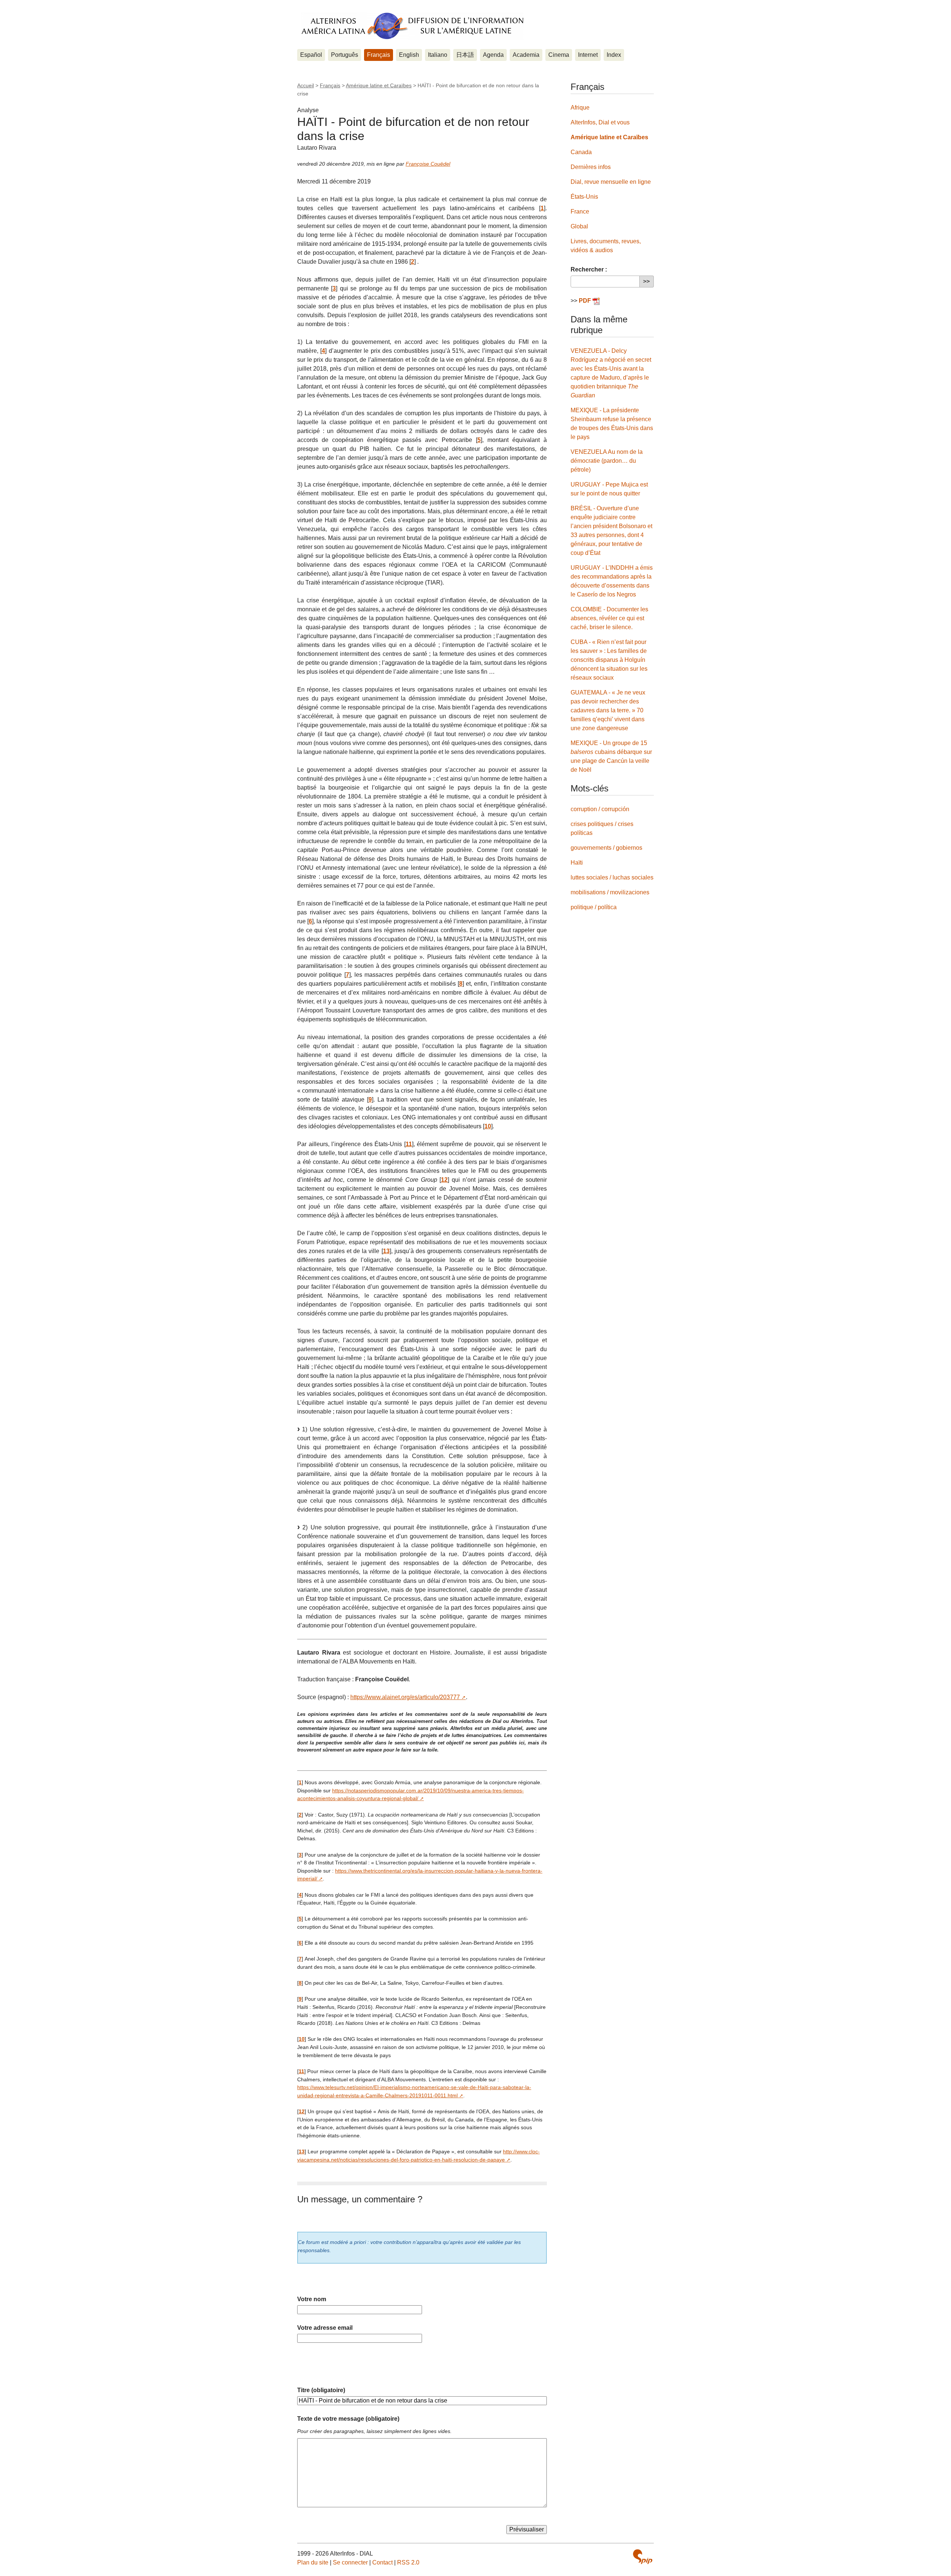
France (580, 212)
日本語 (465, 55)
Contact (382, 2562)
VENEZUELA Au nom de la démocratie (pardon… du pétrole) (607, 461)
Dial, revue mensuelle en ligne (611, 182)
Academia (526, 55)
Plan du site (313, 2562)
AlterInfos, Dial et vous (600, 122)
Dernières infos (591, 167)
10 (488, 1126)
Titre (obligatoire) (321, 2390)
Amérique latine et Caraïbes (379, 85)
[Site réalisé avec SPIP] (643, 2557)
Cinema (559, 55)
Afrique (580, 108)
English (409, 55)
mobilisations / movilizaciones (610, 892)
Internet (588, 55)
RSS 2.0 (408, 2562)
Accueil (306, 85)
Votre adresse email (325, 2328)
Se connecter (350, 2562)
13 (386, 1251)
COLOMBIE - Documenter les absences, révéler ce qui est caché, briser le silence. (609, 618)
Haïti (577, 863)
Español (311, 55)
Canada (581, 152)
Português (345, 55)
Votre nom (312, 2299)
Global (579, 226)
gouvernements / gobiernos (606, 848)
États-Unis (584, 197)
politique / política (594, 907)
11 (409, 1144)
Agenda (493, 55)
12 (444, 1180)
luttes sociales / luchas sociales (612, 877)
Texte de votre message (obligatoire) (348, 2419)
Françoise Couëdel (428, 164)
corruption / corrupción (600, 809)
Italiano (438, 55)
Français (379, 55)
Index (614, 55)
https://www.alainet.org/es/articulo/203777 (405, 1697)
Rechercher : (589, 269)
